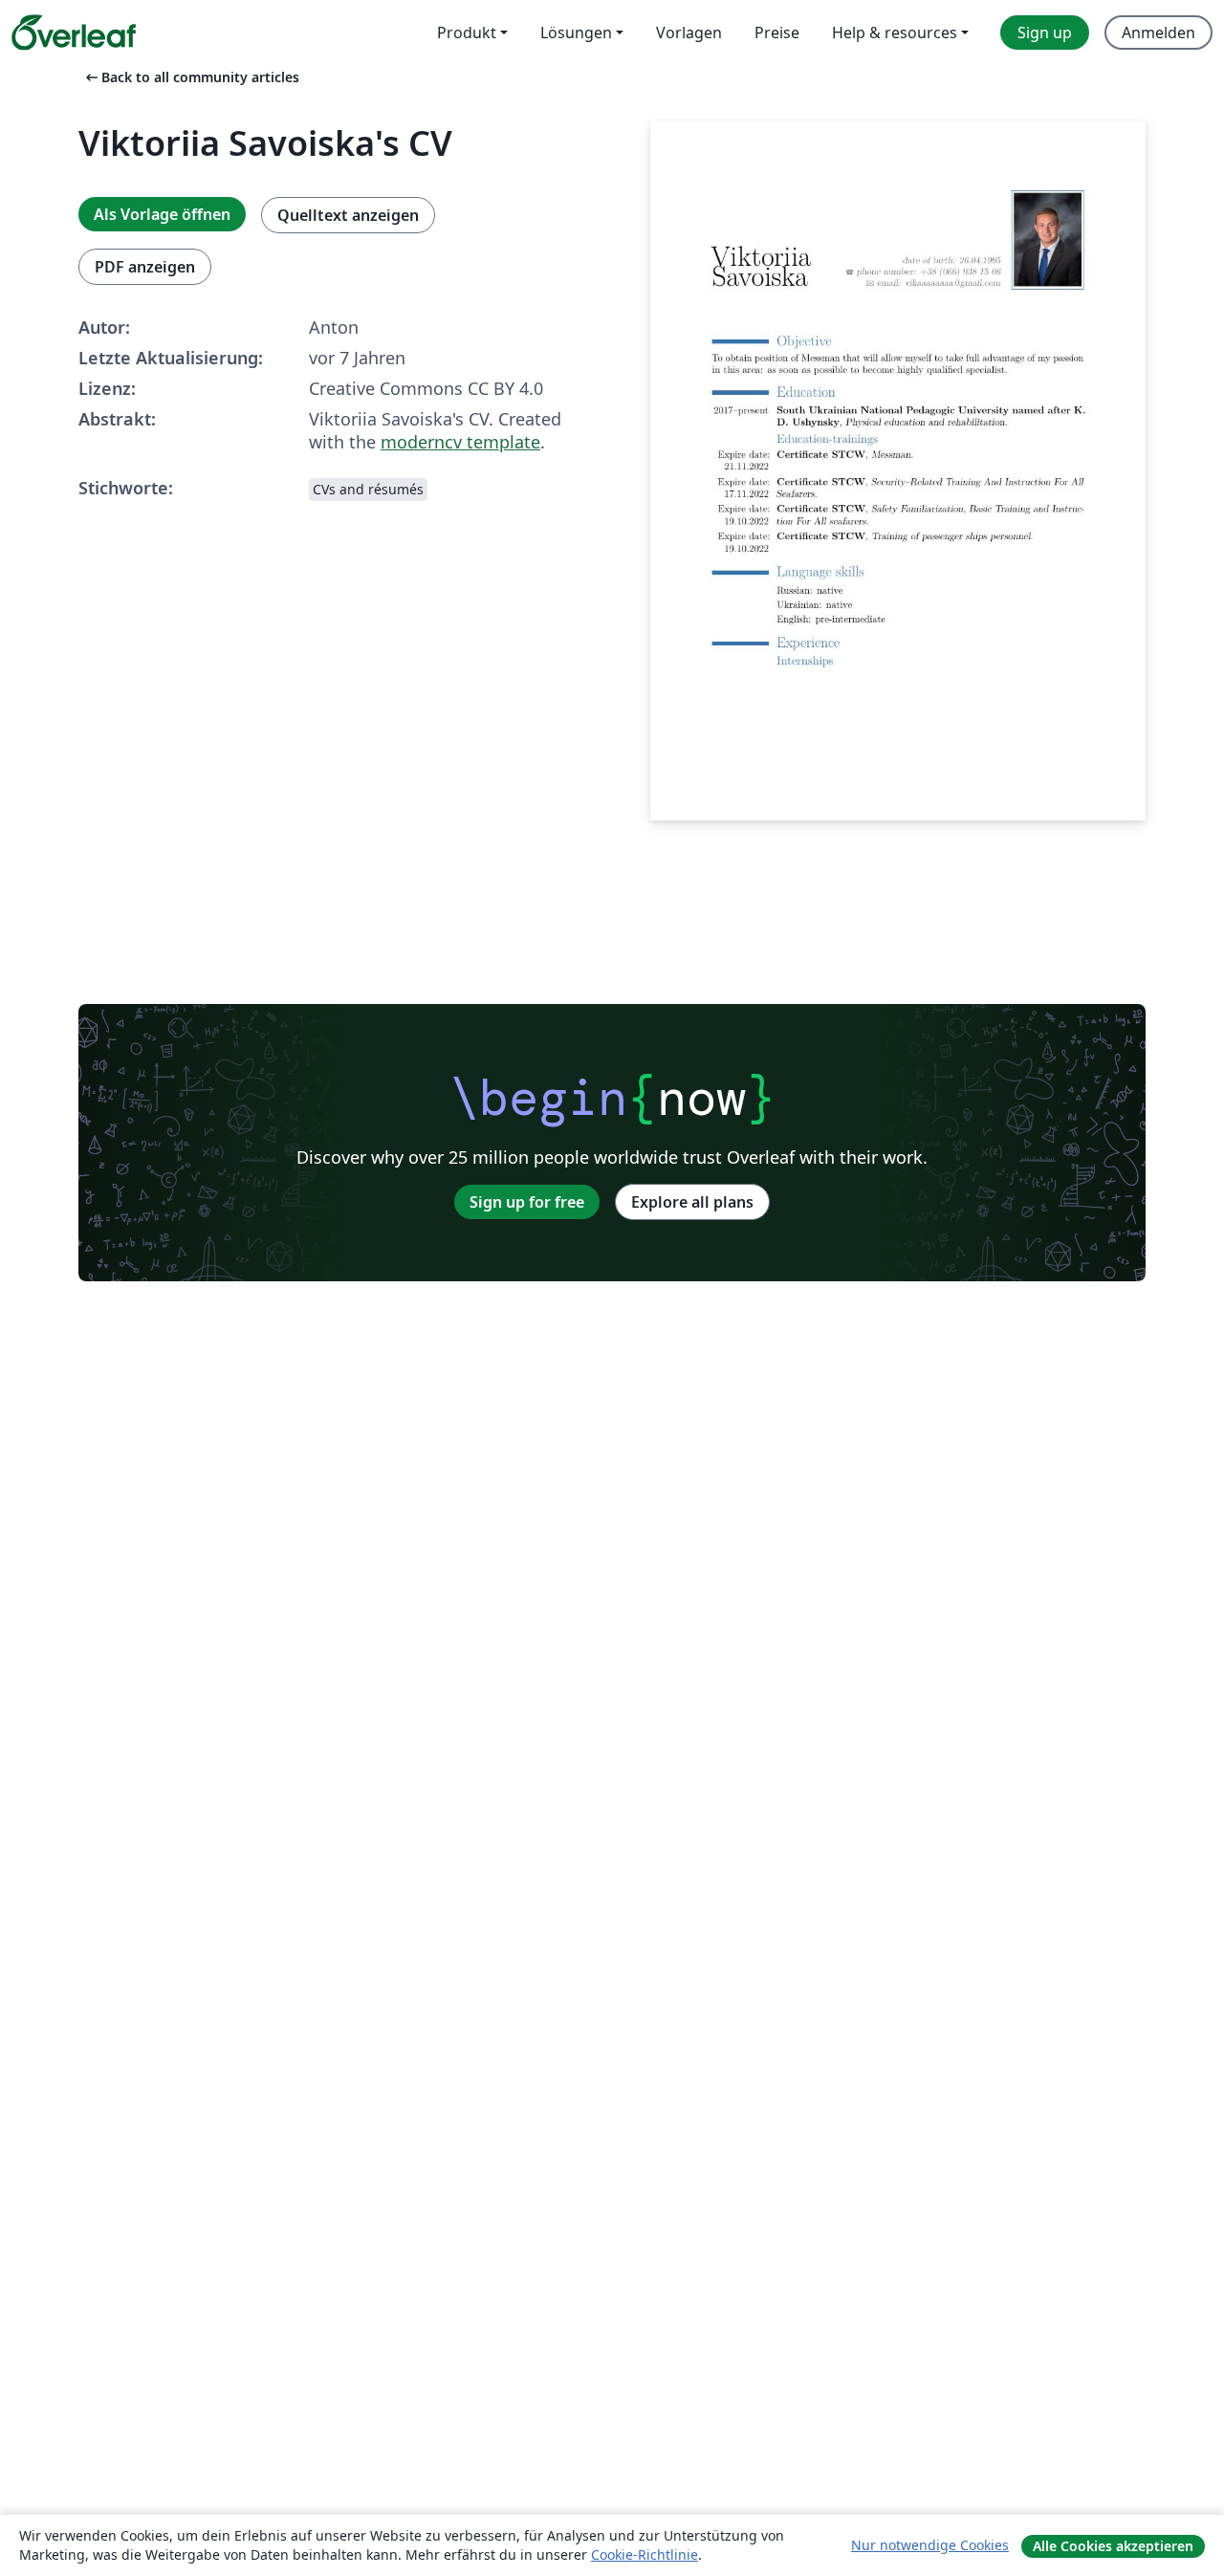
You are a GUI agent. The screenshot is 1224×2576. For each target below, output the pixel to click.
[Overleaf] (74, 33)
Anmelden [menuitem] (1158, 33)
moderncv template (460, 442)
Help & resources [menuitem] (895, 33)
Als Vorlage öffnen (162, 214)
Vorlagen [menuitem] (689, 33)
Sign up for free (527, 1202)
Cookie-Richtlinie (645, 2554)
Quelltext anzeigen (348, 215)
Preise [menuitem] (777, 33)
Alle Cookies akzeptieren (1113, 2546)
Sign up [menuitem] (1045, 33)
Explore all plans (692, 1202)
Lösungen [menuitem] (576, 33)
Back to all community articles (191, 77)
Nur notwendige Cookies (930, 2545)
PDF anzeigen (145, 267)
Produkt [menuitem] (467, 33)
